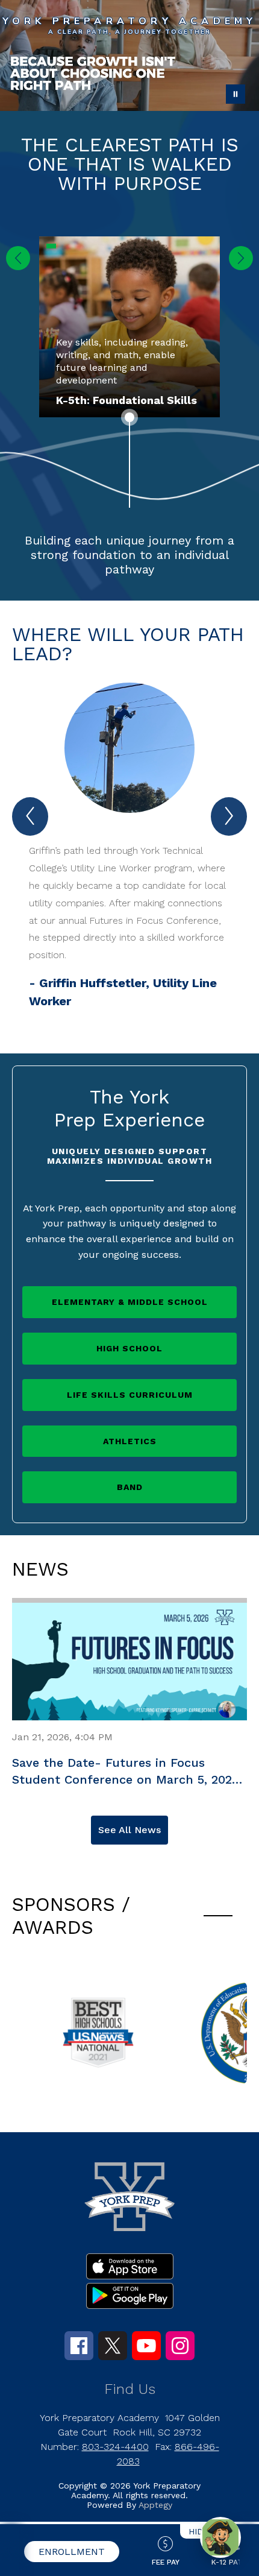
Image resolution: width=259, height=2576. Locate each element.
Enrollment (72, 2552)
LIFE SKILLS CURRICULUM (130, 1395)
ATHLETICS (130, 1441)
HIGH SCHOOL (129, 1348)
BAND (130, 1487)
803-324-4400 (115, 2447)
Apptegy (155, 2505)
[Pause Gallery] (236, 94)
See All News (129, 1830)
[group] (129, 327)
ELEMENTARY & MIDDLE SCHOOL (130, 1302)
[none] (18, 258)
